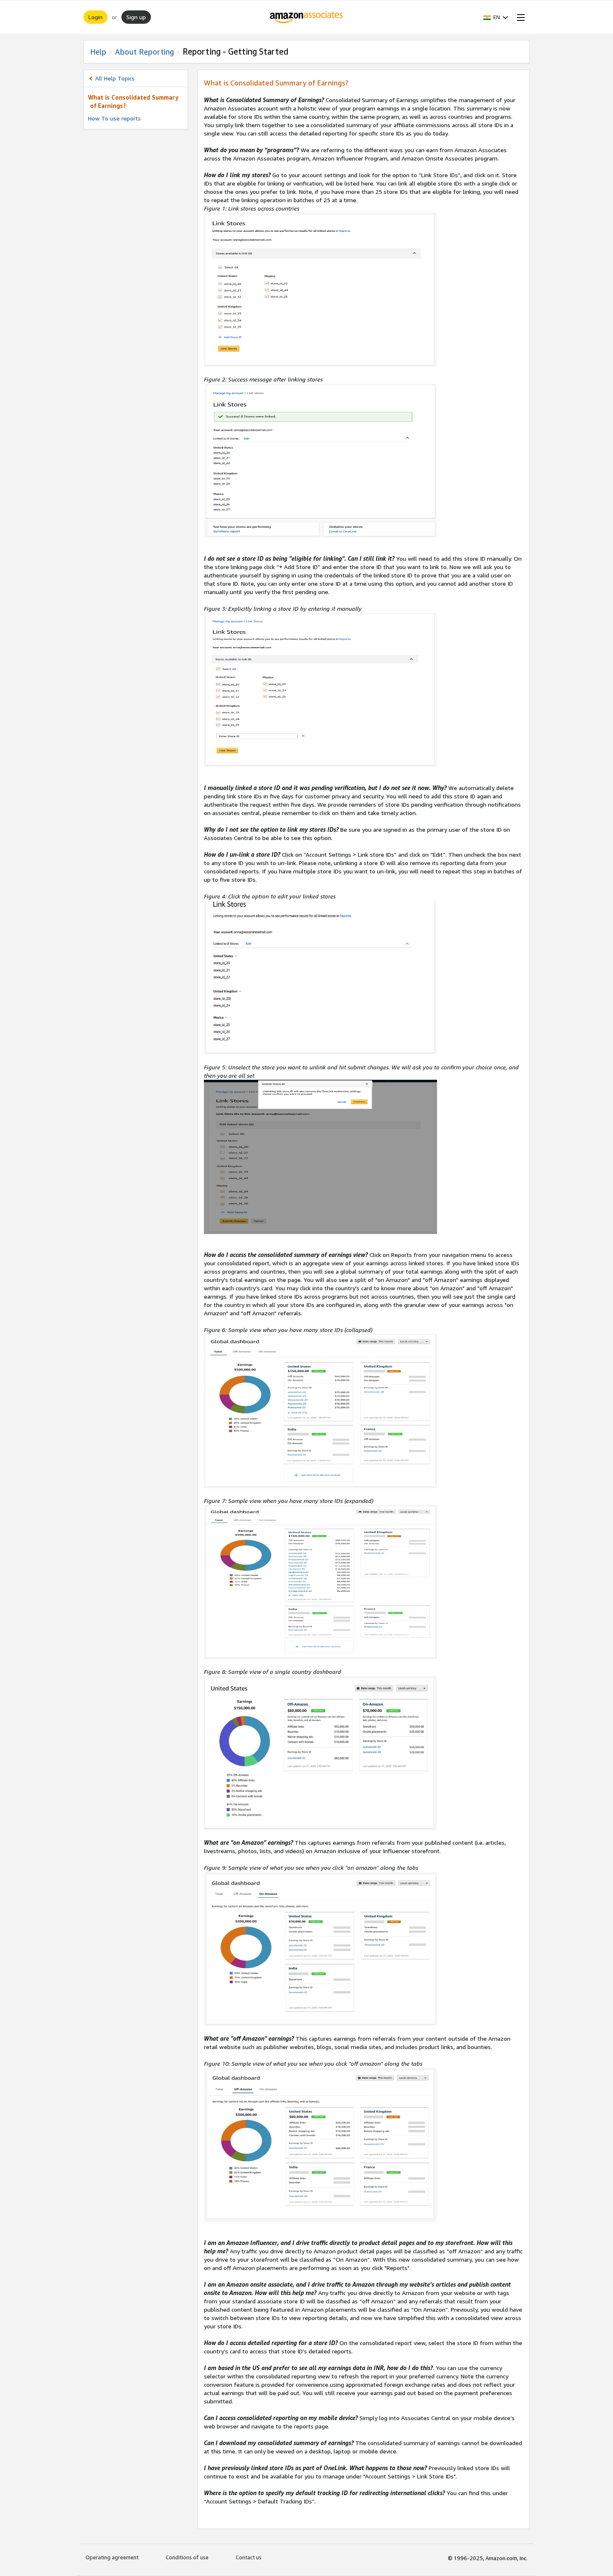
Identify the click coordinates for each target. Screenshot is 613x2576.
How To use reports (114, 118)
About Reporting (144, 52)
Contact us (249, 2557)
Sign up (136, 17)
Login (95, 17)
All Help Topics (115, 78)
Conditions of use (187, 2557)
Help (98, 52)
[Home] (307, 17)
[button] (496, 17)
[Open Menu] (519, 17)
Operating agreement (112, 2557)
